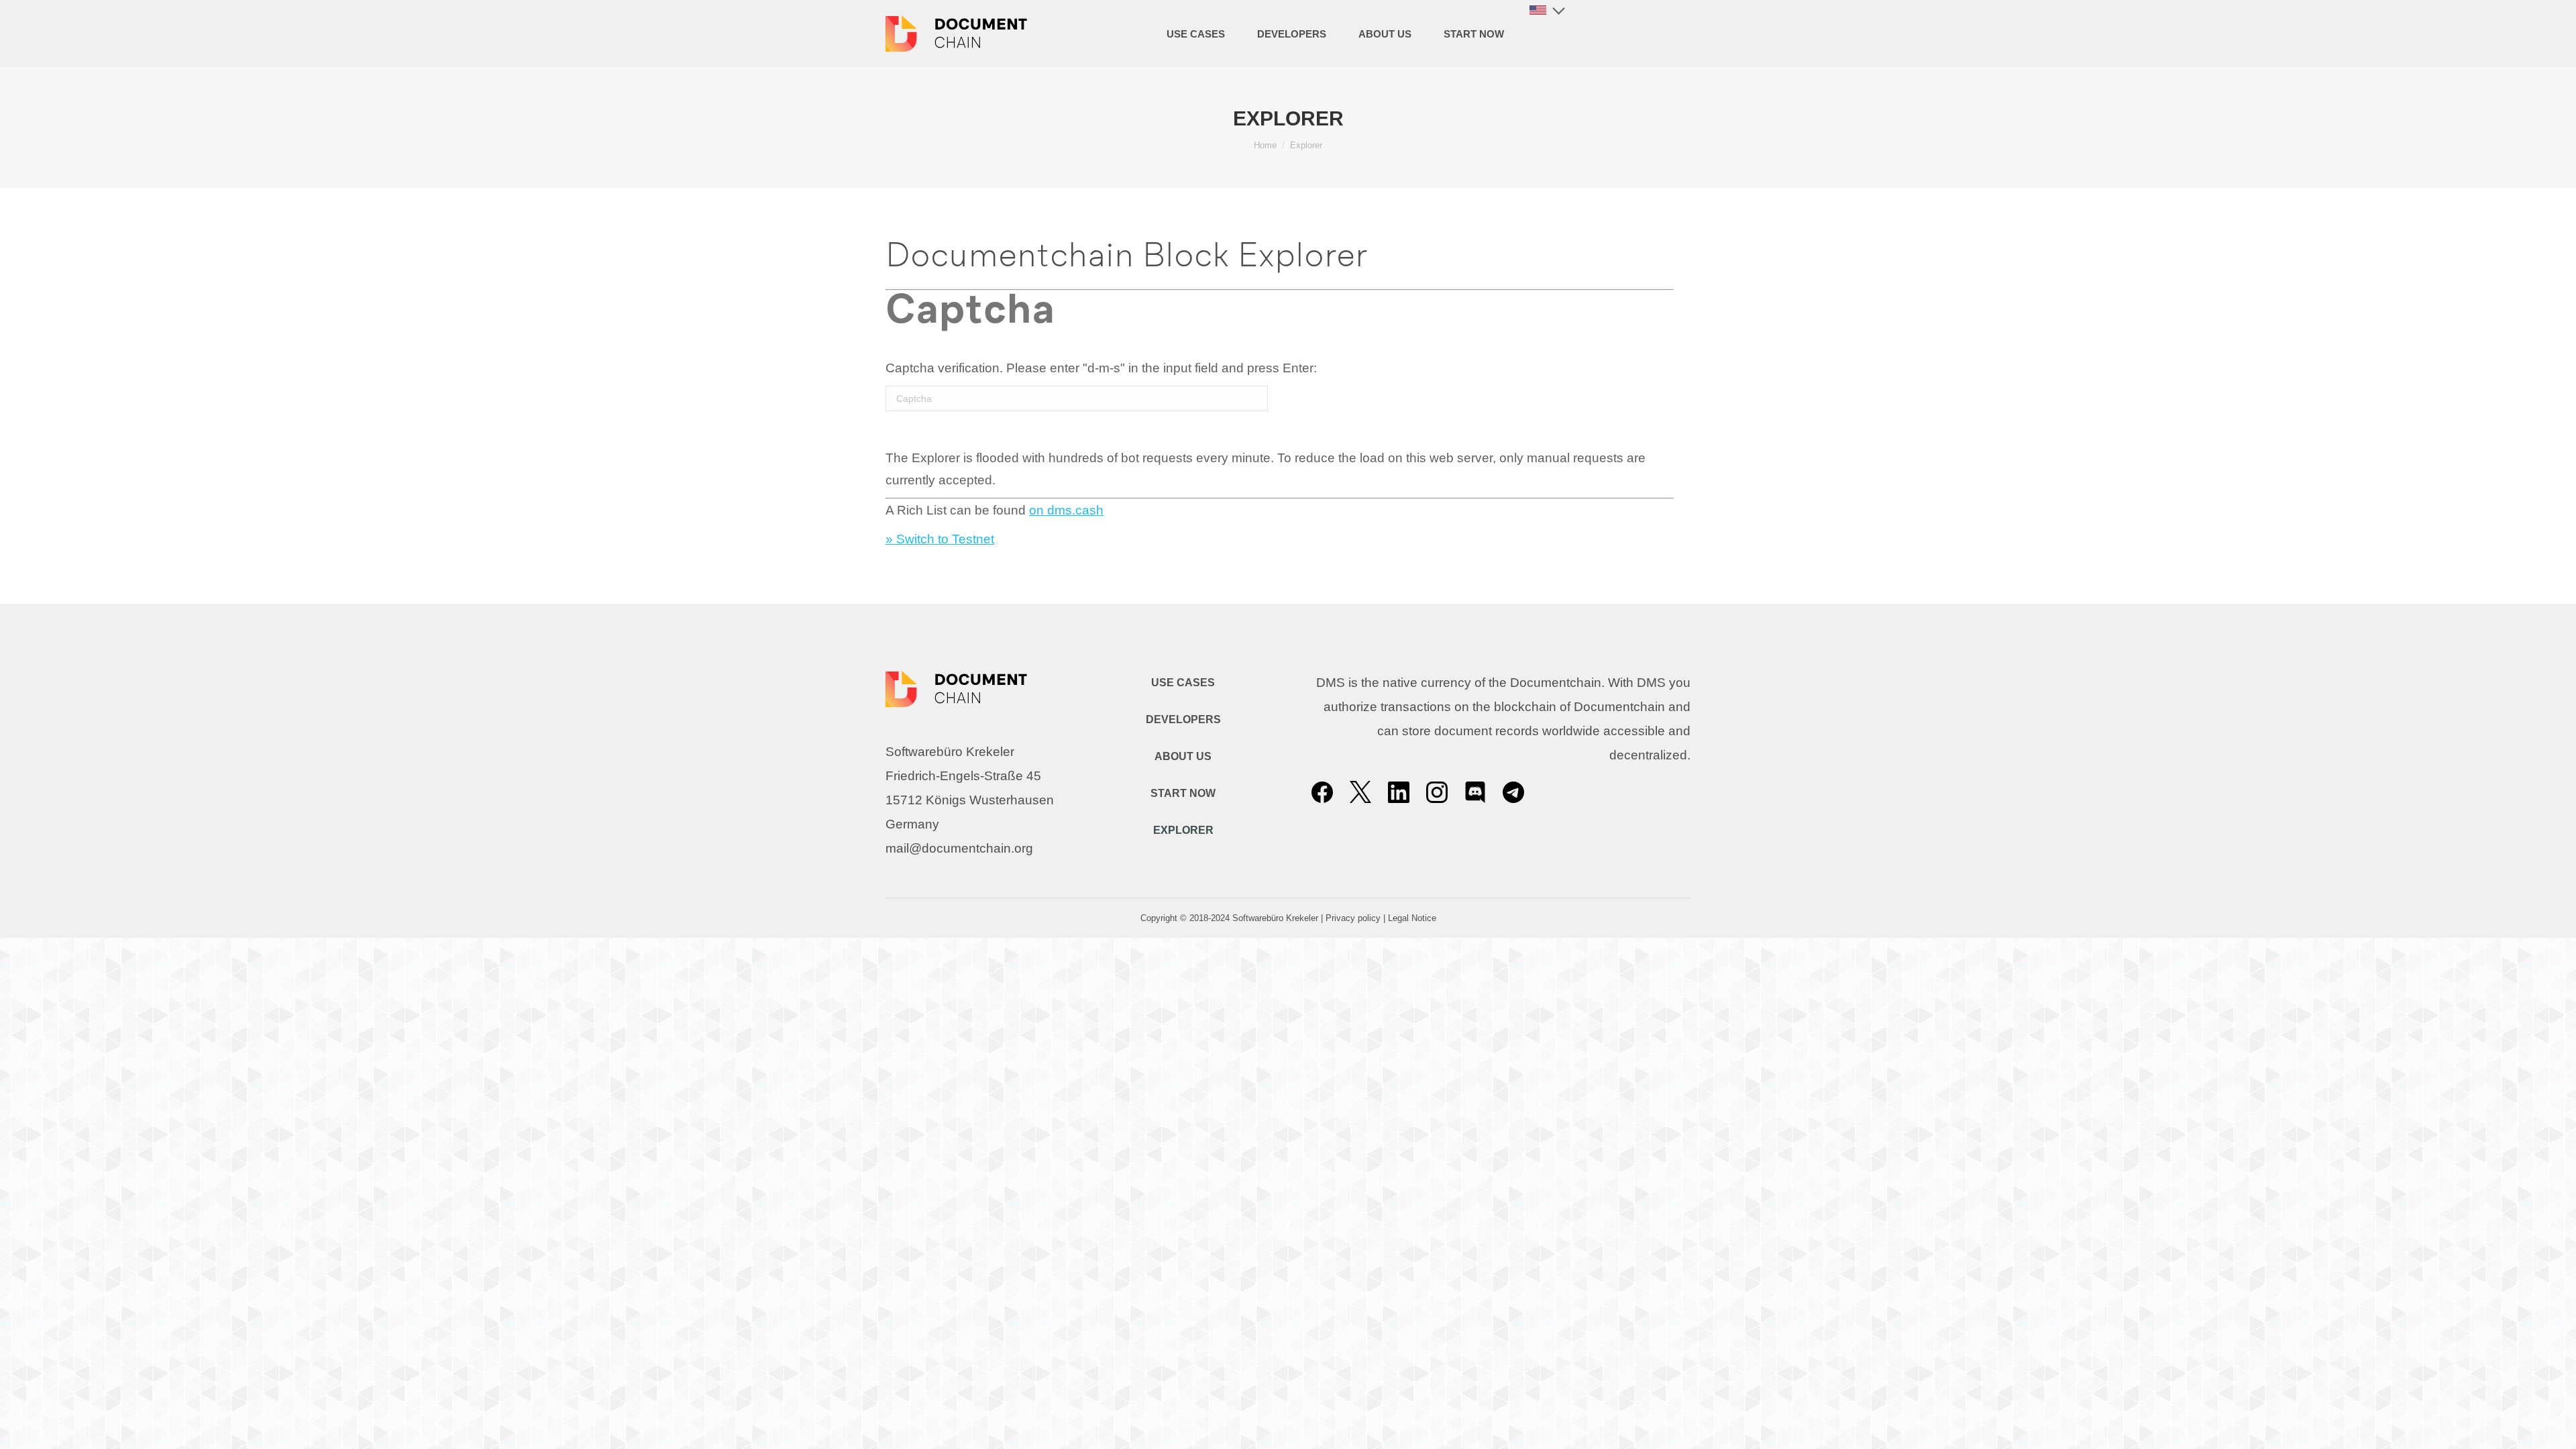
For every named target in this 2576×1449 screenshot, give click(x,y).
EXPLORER (1183, 830)
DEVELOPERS (1183, 719)
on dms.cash (1066, 510)
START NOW (1183, 793)
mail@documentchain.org (959, 848)
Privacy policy (1353, 918)
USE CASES (1183, 683)
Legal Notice (1412, 918)
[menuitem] (1196, 34)
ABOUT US (1183, 756)
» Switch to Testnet (940, 539)
